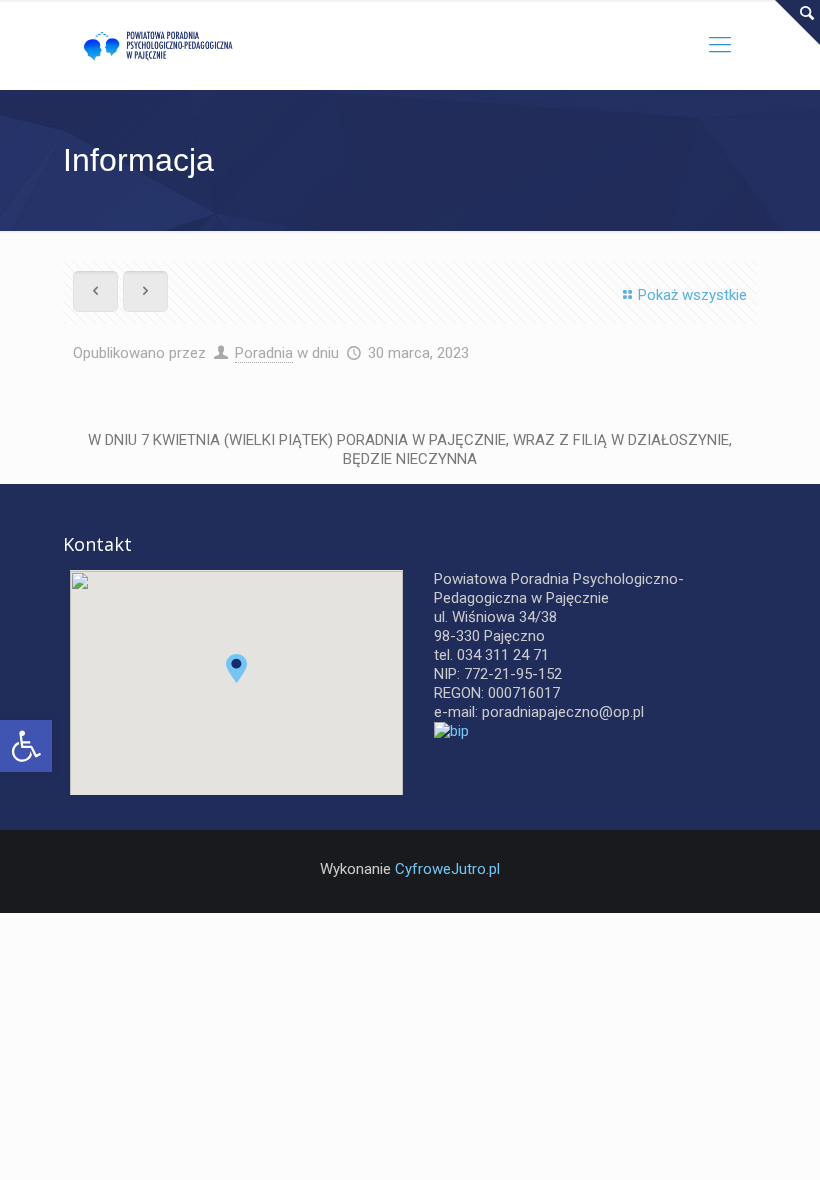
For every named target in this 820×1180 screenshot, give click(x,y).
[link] (26, 746)
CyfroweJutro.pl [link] (447, 869)
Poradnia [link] (264, 353)
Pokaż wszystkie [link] (692, 295)
